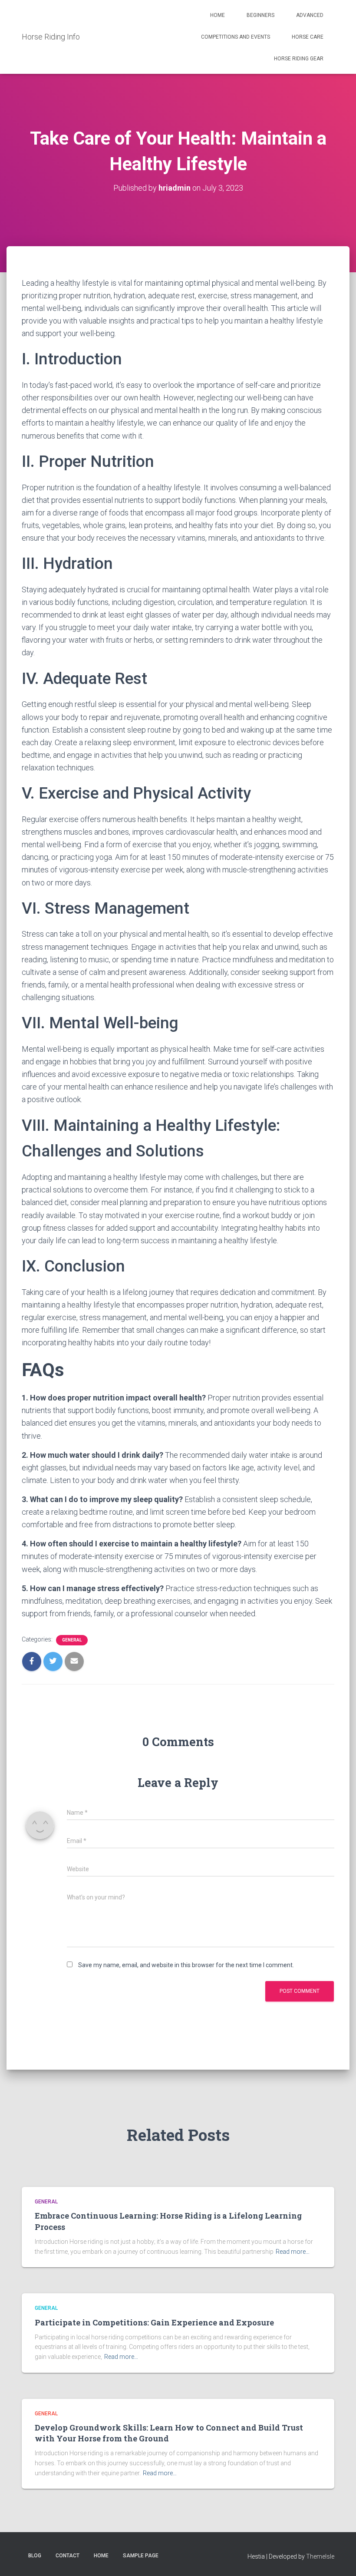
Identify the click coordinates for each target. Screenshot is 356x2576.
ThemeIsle (320, 2556)
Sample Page (141, 2556)
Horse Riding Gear (299, 59)
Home (218, 15)
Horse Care (308, 37)
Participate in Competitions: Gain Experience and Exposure (154, 2322)
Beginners (260, 15)
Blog (35, 2556)
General (72, 1640)
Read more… (293, 2252)
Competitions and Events (236, 37)
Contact (68, 2556)
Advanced (310, 15)
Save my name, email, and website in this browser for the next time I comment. (186, 1965)
